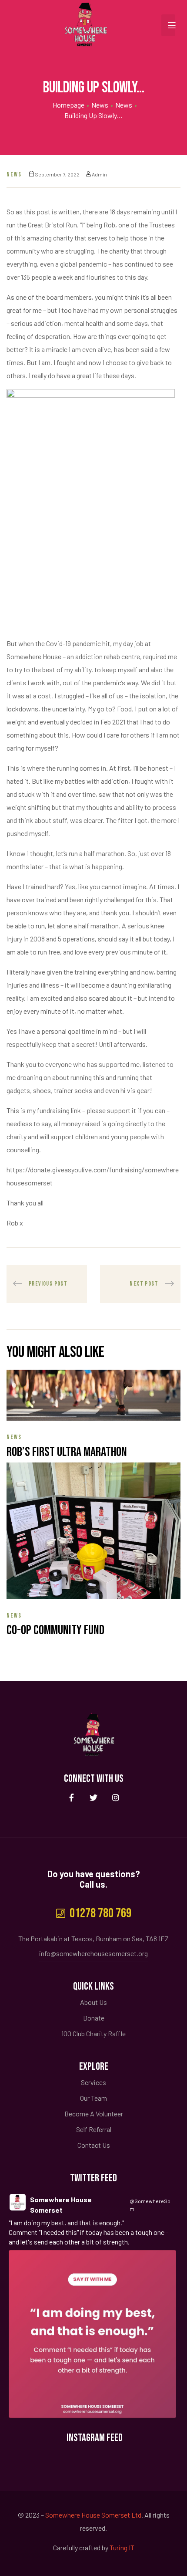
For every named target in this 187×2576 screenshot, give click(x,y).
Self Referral (94, 2129)
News (14, 174)
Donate (94, 2018)
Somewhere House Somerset (61, 2205)
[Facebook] (72, 1798)
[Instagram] (116, 1798)
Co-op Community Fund (55, 1630)
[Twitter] (94, 1798)
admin (99, 174)
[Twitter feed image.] (92, 2334)
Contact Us (94, 2145)
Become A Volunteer (94, 2114)
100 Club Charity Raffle (93, 2033)
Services (93, 2082)
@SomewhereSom (150, 2205)
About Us (93, 2002)
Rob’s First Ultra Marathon (67, 1452)
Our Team (93, 2098)
